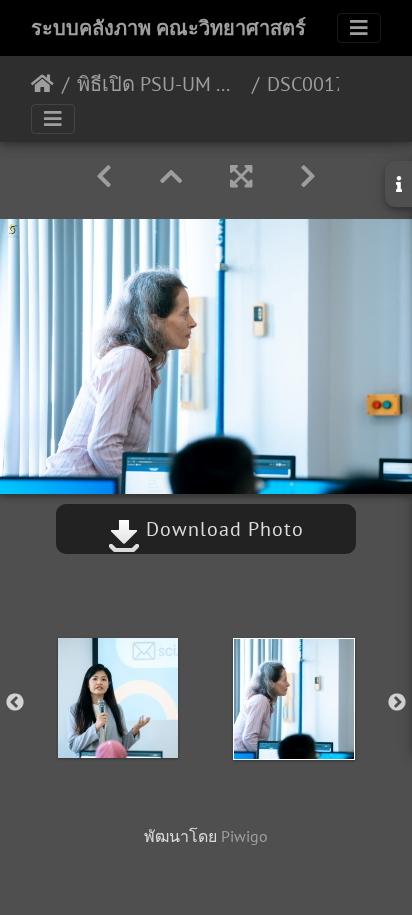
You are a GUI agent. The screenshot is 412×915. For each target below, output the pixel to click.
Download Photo (222, 529)
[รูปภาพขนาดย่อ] (171, 176)
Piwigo (244, 836)
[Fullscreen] (241, 176)
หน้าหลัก (42, 84)
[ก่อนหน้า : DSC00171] (104, 176)
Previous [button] (15, 703)
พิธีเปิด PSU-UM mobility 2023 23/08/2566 (160, 84)
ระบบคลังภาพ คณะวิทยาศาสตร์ (168, 28)
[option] (118, 698)
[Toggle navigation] (359, 28)
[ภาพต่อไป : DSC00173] (308, 176)
